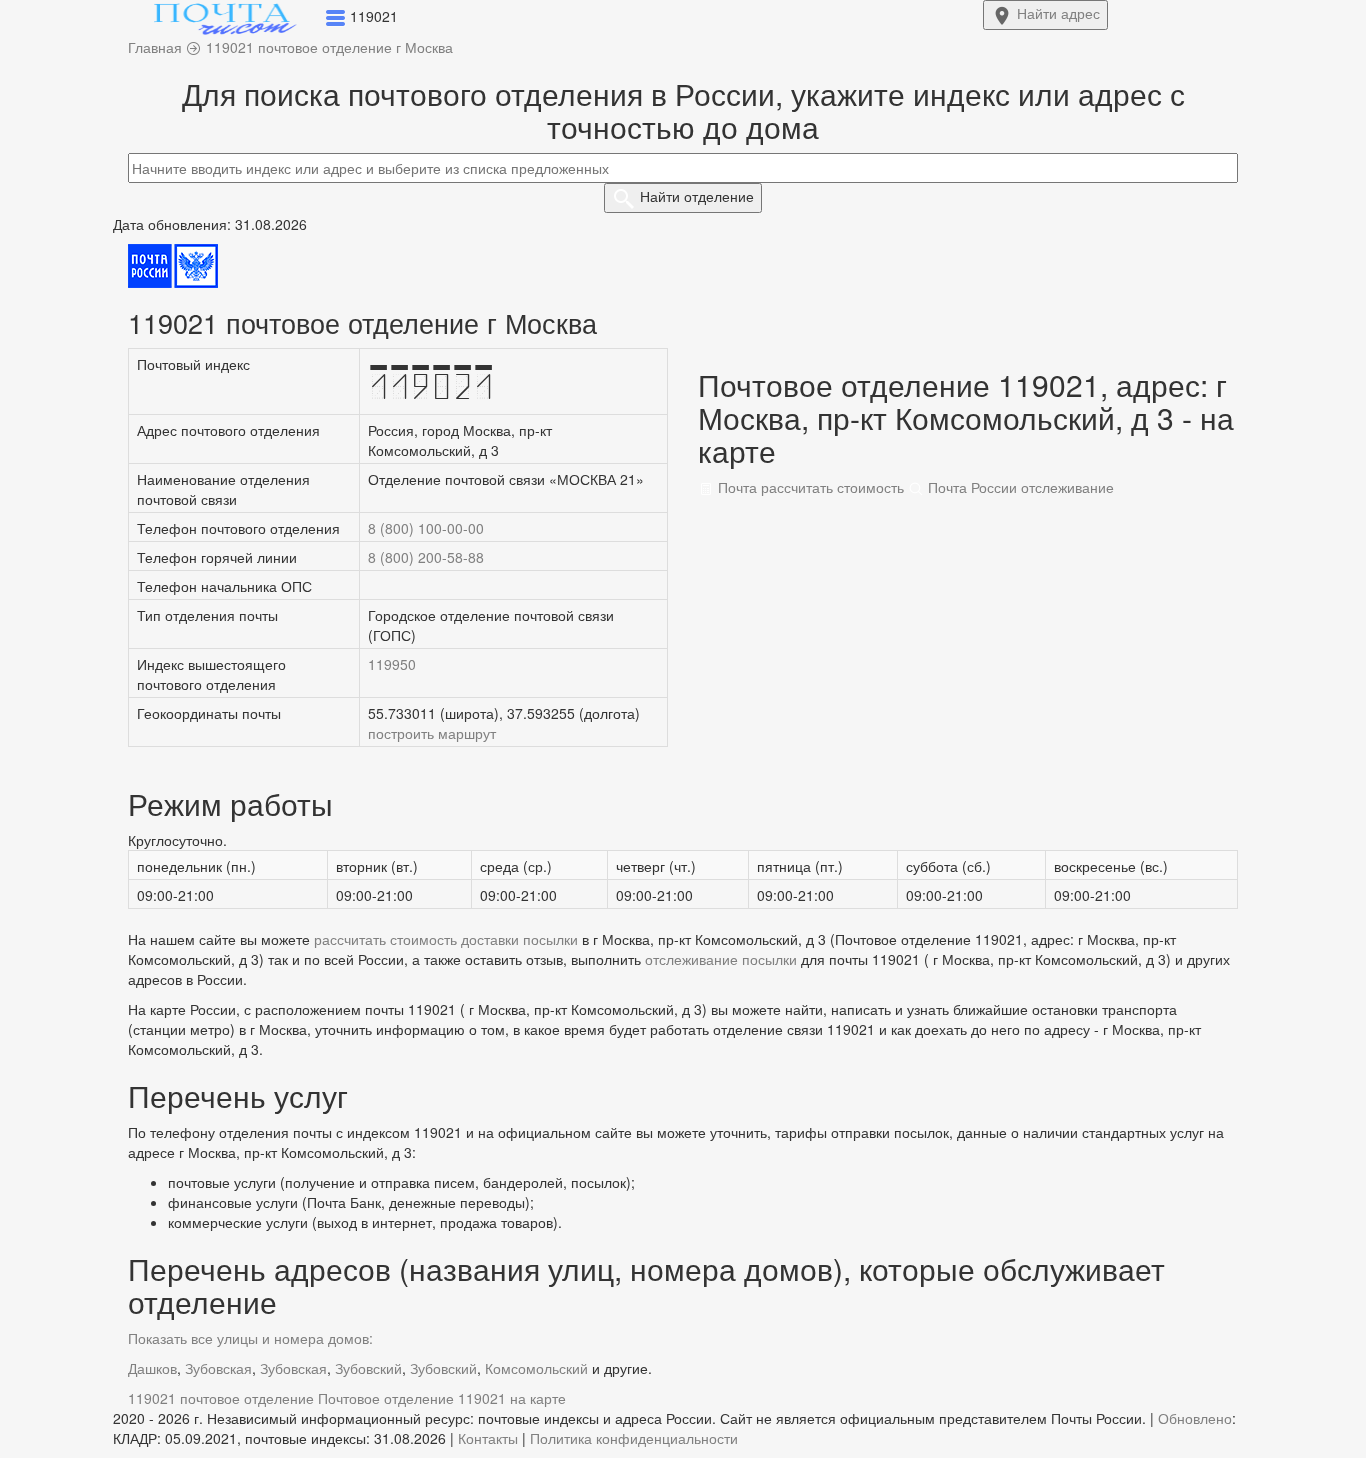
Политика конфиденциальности (634, 1438)
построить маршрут (432, 733)
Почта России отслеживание (1019, 487)
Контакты (488, 1438)
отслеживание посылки (721, 959)
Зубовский (368, 1368)
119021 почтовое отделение (221, 1398)
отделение (697, 196)
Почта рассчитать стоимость (809, 487)
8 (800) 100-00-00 (426, 528)
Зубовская (218, 1368)
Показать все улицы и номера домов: (250, 1338)
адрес (1058, 13)
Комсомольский (536, 1368)
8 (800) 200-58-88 (426, 557)
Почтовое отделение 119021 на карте (442, 1398)
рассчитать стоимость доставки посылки (446, 939)
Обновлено (1195, 1418)
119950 (392, 664)
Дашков (152, 1368)
